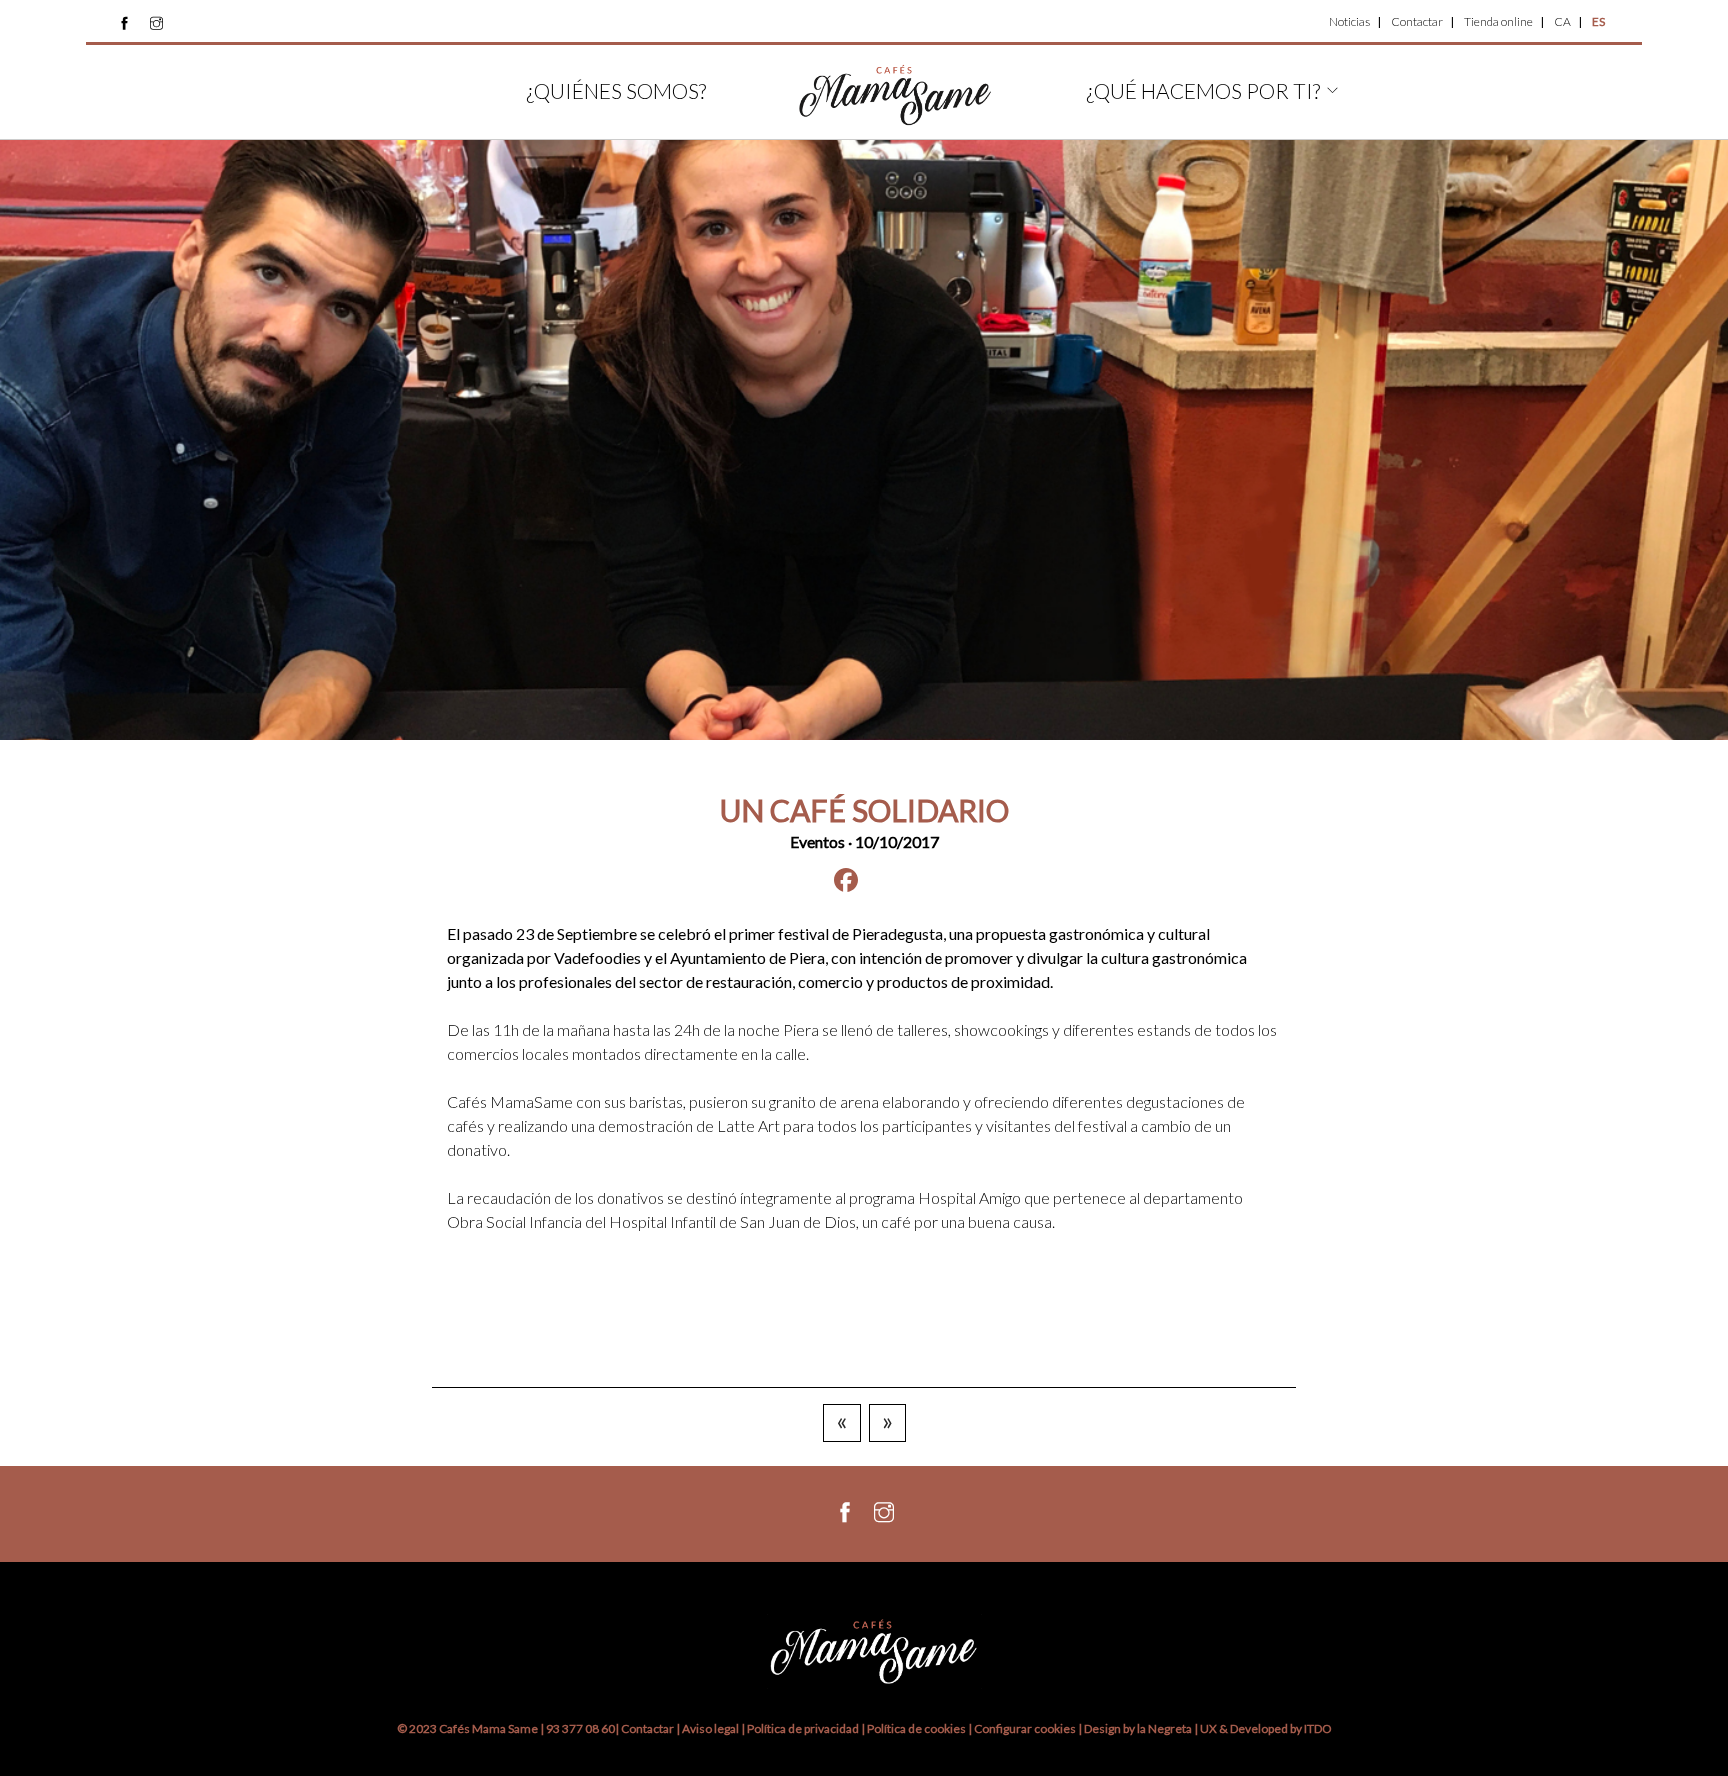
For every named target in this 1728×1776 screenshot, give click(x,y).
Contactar (1417, 21)
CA (1562, 21)
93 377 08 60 (580, 1728)
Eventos (817, 841)
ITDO (1318, 1728)
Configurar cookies (1026, 1728)
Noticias (1349, 21)
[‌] (124, 23)
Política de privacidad (803, 1728)
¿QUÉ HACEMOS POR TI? (1203, 90)
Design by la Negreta (1138, 1728)
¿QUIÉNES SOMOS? (616, 90)
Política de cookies (917, 1728)
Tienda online (1498, 21)
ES (1598, 21)
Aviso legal (710, 1728)
